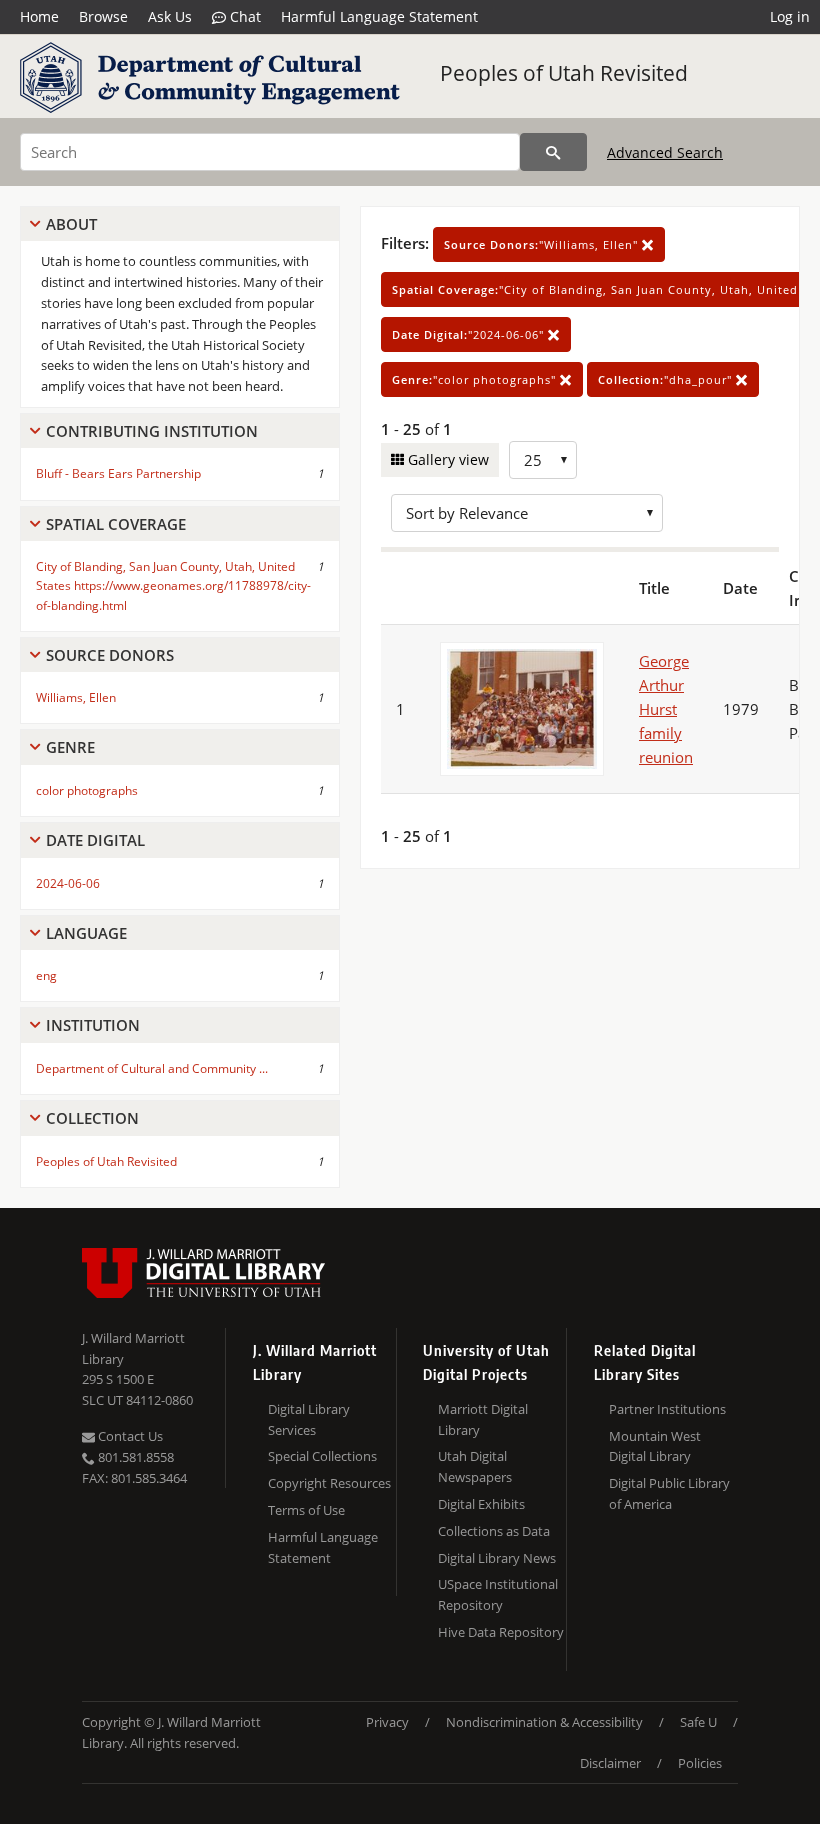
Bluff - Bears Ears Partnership (118, 473)
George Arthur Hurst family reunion (666, 709)
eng (46, 975)
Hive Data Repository (501, 1632)
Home (39, 16)
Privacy (387, 1722)
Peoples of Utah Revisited (564, 73)
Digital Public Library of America (669, 1493)
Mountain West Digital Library (655, 1446)
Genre (70, 747)
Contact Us (129, 1436)
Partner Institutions (667, 1409)
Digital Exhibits (481, 1504)
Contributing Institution (152, 431)
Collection (92, 1118)
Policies (700, 1763)
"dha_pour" (667, 379)
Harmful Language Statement (379, 16)
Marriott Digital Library (483, 1419)
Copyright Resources (329, 1483)
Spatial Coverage (116, 524)
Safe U (698, 1722)
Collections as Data (494, 1531)
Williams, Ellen (76, 697)
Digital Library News (497, 1558)
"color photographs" (476, 379)
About (71, 224)
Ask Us (170, 16)
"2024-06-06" (470, 334)
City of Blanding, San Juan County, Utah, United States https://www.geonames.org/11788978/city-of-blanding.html (173, 585)
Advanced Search (665, 152)
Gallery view (446, 459)
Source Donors (110, 655)
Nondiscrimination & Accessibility (544, 1722)
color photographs (87, 790)
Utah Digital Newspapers (475, 1466)
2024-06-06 (68, 883)
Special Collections (322, 1456)
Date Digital (95, 840)
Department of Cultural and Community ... (152, 1068)
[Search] (553, 152)
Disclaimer (610, 1763)
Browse (103, 16)
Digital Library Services (309, 1419)
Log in (790, 16)
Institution (93, 1025)
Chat (243, 16)
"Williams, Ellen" (543, 244)
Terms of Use (306, 1510)
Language (86, 933)
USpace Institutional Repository (498, 1594)
